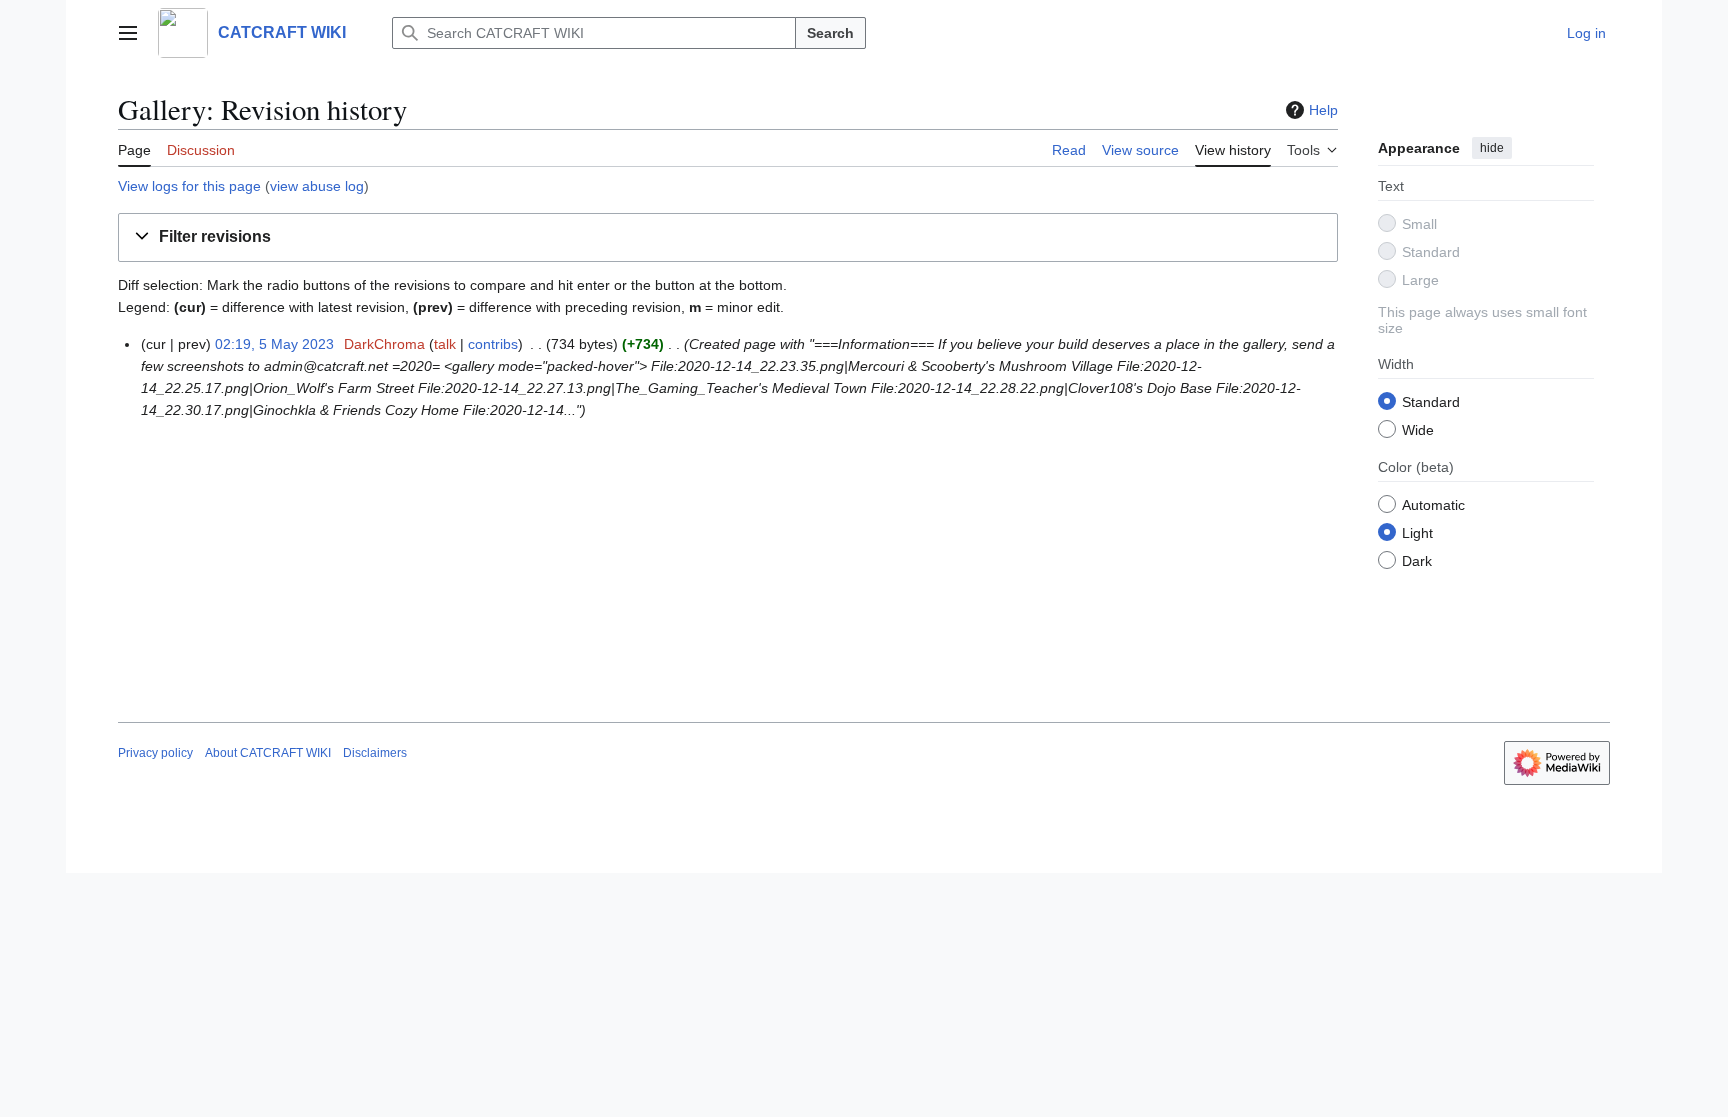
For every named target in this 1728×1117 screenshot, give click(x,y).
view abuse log (317, 186)
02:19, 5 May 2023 (274, 344)
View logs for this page (189, 186)
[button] (128, 33)
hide (1492, 148)
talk (445, 344)
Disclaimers (375, 753)
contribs (493, 344)
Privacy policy (155, 753)
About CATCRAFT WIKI (268, 753)
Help (1323, 110)
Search (830, 33)
